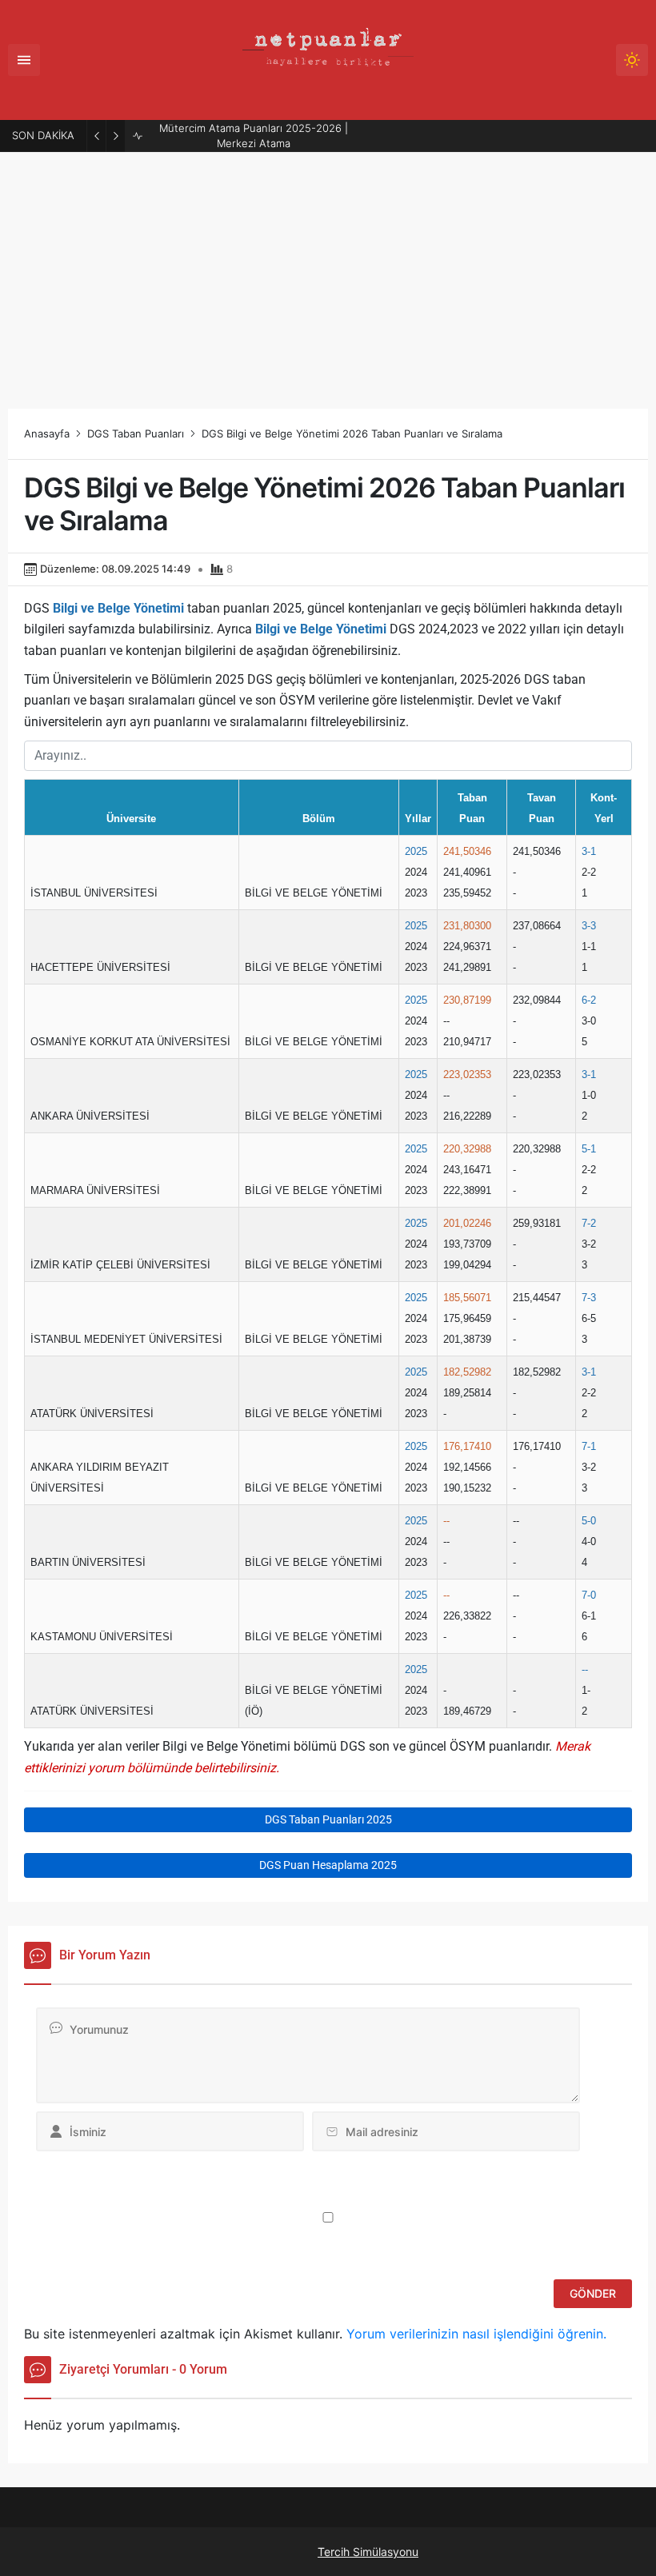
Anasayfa (47, 433)
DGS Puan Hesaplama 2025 (328, 1865)
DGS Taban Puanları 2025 (328, 1819)
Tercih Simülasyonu (368, 2552)
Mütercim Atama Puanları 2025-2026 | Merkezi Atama (254, 136)
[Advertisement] (328, 273)
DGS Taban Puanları (136, 433)
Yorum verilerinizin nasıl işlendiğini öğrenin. (476, 2334)
